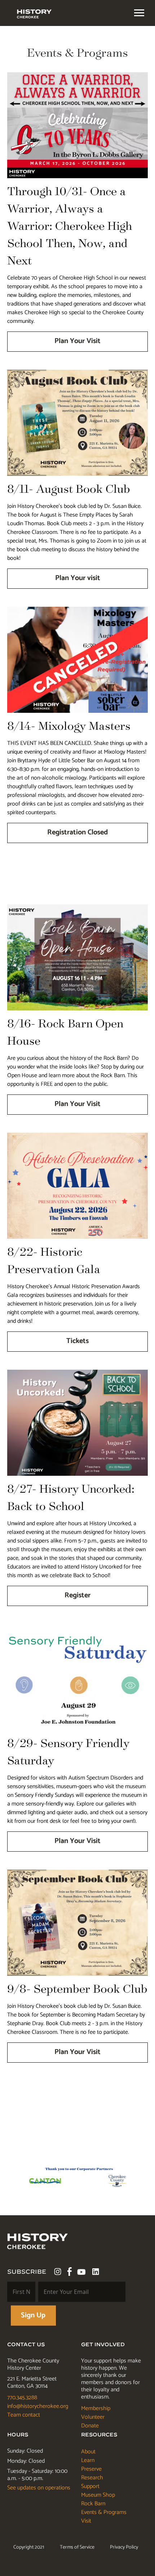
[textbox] (139, 13)
